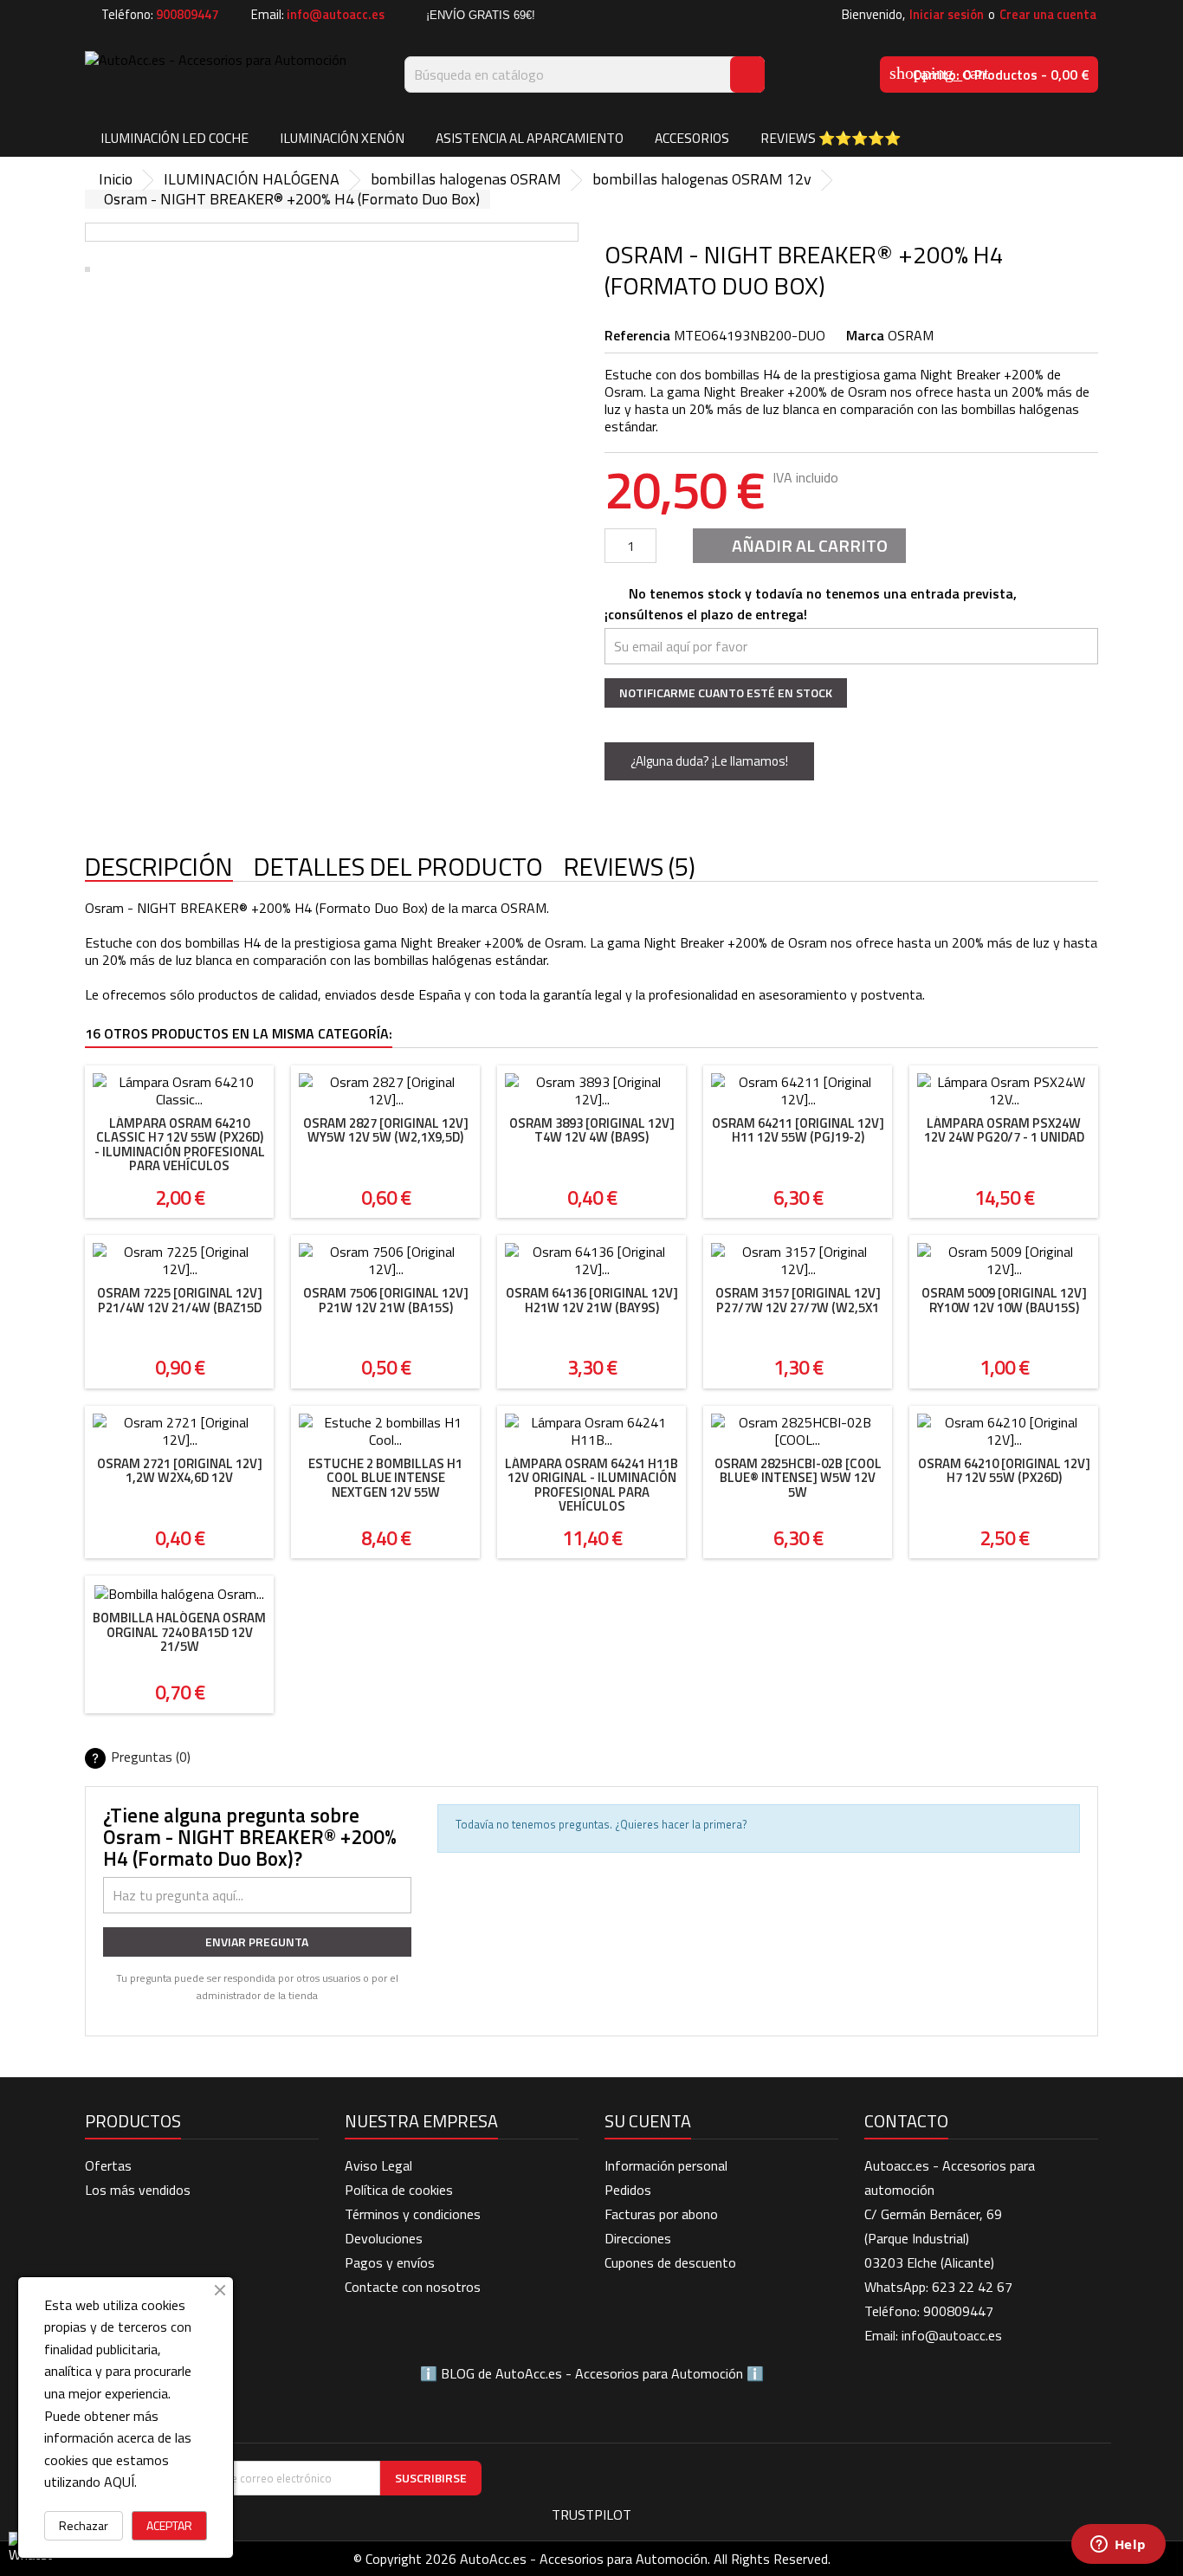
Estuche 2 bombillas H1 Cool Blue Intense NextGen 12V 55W (385, 1478)
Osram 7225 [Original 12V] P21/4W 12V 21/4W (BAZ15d (180, 1300)
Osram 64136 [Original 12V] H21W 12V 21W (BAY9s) (592, 1300)
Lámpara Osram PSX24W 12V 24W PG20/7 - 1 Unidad (1004, 1130)
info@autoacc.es (336, 14)
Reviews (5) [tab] (630, 867)
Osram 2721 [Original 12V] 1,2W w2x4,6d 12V (180, 1471)
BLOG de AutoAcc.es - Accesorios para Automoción (592, 2373)
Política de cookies (399, 2190)
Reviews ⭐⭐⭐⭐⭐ (831, 138)
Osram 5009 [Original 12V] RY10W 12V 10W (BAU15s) (1004, 1300)
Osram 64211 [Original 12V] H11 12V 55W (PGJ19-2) (798, 1130)
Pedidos (628, 2190)
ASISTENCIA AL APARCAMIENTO (530, 138)
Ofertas (108, 2165)
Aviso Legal (378, 2165)
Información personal (666, 2165)
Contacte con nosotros (413, 2287)
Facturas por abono (661, 2214)
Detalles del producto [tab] (398, 867)
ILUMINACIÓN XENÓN (342, 138)
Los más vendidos (138, 2190)
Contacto (906, 2121)
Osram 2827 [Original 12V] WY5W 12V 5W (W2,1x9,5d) (386, 1130)
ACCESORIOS (692, 138)
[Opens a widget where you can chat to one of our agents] (1118, 2546)
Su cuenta (648, 2121)
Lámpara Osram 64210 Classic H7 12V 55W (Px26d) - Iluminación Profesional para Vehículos (180, 1145)
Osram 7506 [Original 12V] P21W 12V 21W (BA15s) (386, 1300)
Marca (865, 335)
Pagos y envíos (390, 2262)
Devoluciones (384, 2238)
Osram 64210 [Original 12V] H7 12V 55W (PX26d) (1004, 1471)
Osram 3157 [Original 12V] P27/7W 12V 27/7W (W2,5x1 (798, 1300)
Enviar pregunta (257, 1942)
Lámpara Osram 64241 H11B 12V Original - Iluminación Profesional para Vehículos (591, 1485)
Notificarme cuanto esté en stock (726, 693)
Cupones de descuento (670, 2262)
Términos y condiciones (413, 2214)
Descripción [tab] (159, 867)
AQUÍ (119, 2482)
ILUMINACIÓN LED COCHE (175, 138)
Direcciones (638, 2238)
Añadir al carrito (798, 545)
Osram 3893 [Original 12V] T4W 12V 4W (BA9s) (592, 1130)
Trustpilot (591, 2515)
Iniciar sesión (947, 14)
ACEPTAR (169, 2525)
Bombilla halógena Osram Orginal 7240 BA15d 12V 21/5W (179, 1632)
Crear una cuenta (1048, 14)
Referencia (637, 335)
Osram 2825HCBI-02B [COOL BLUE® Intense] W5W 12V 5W (798, 1478)
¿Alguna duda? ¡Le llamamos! (709, 761)
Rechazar (84, 2525)
